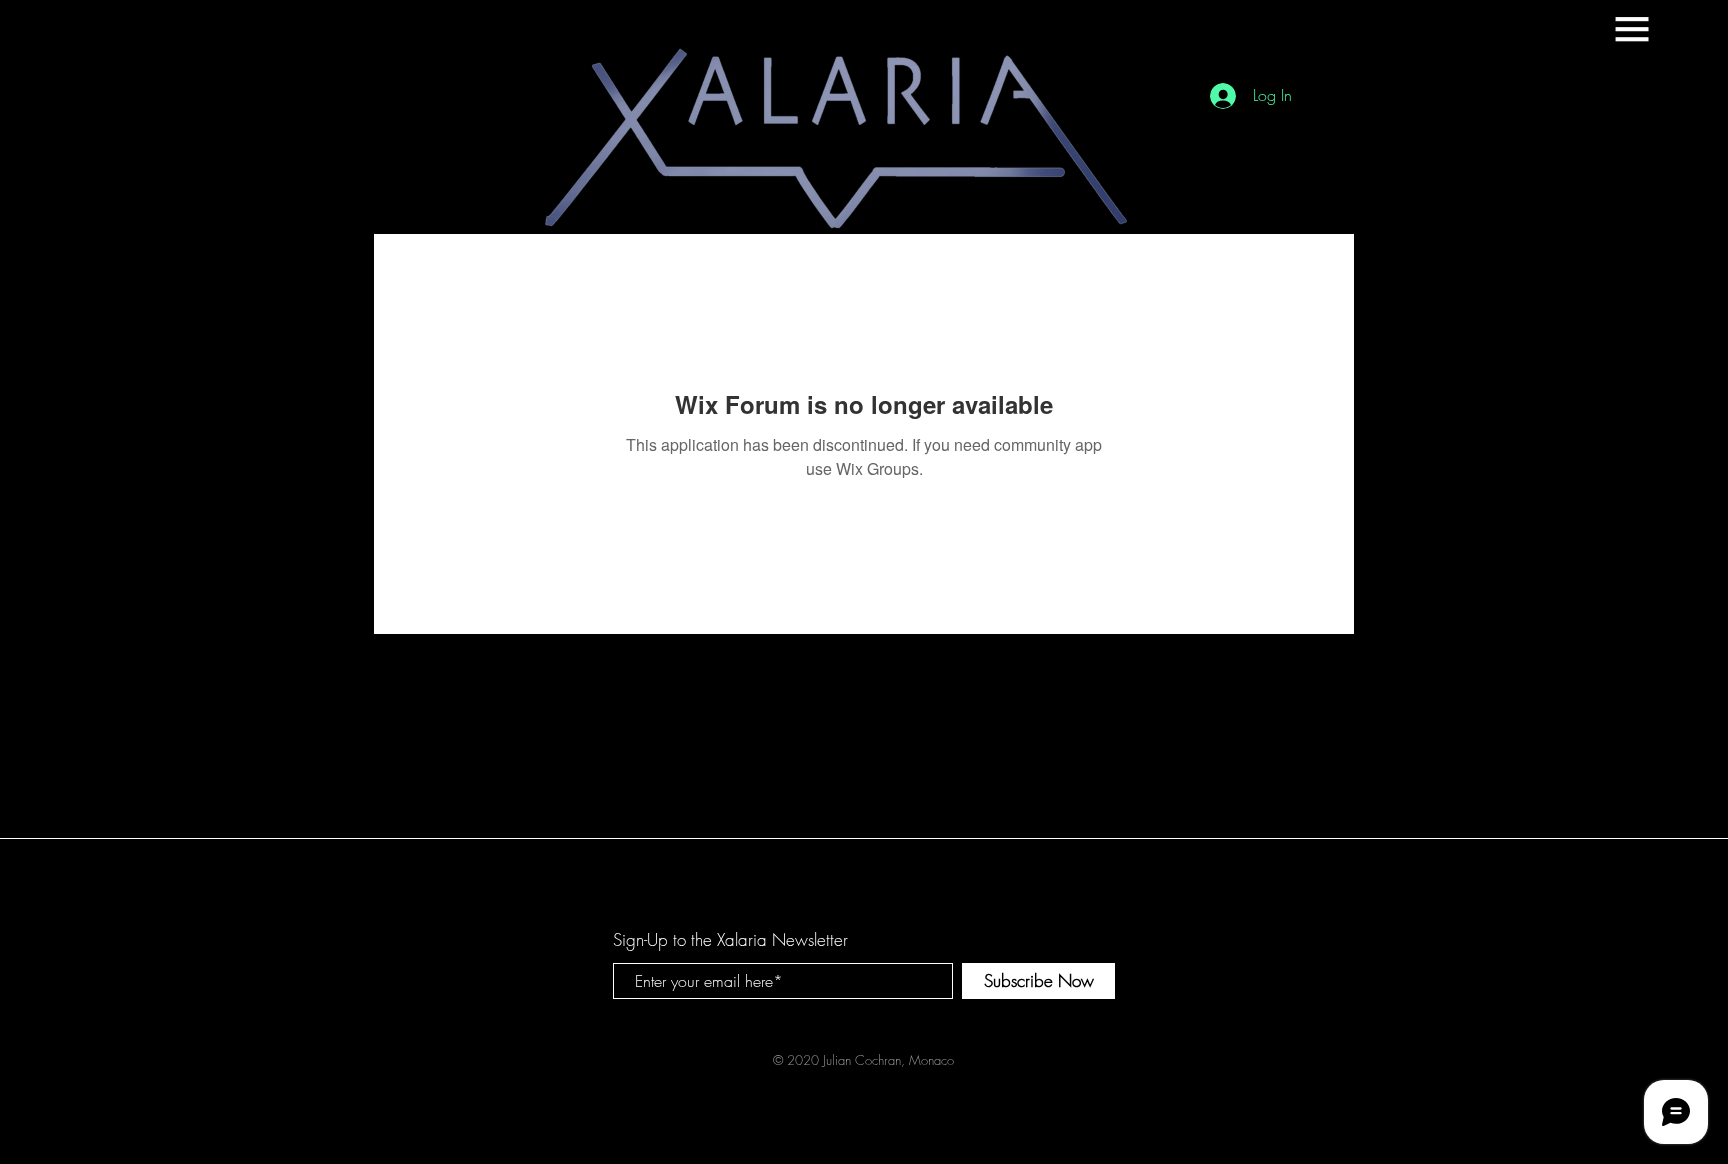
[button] (1632, 29)
